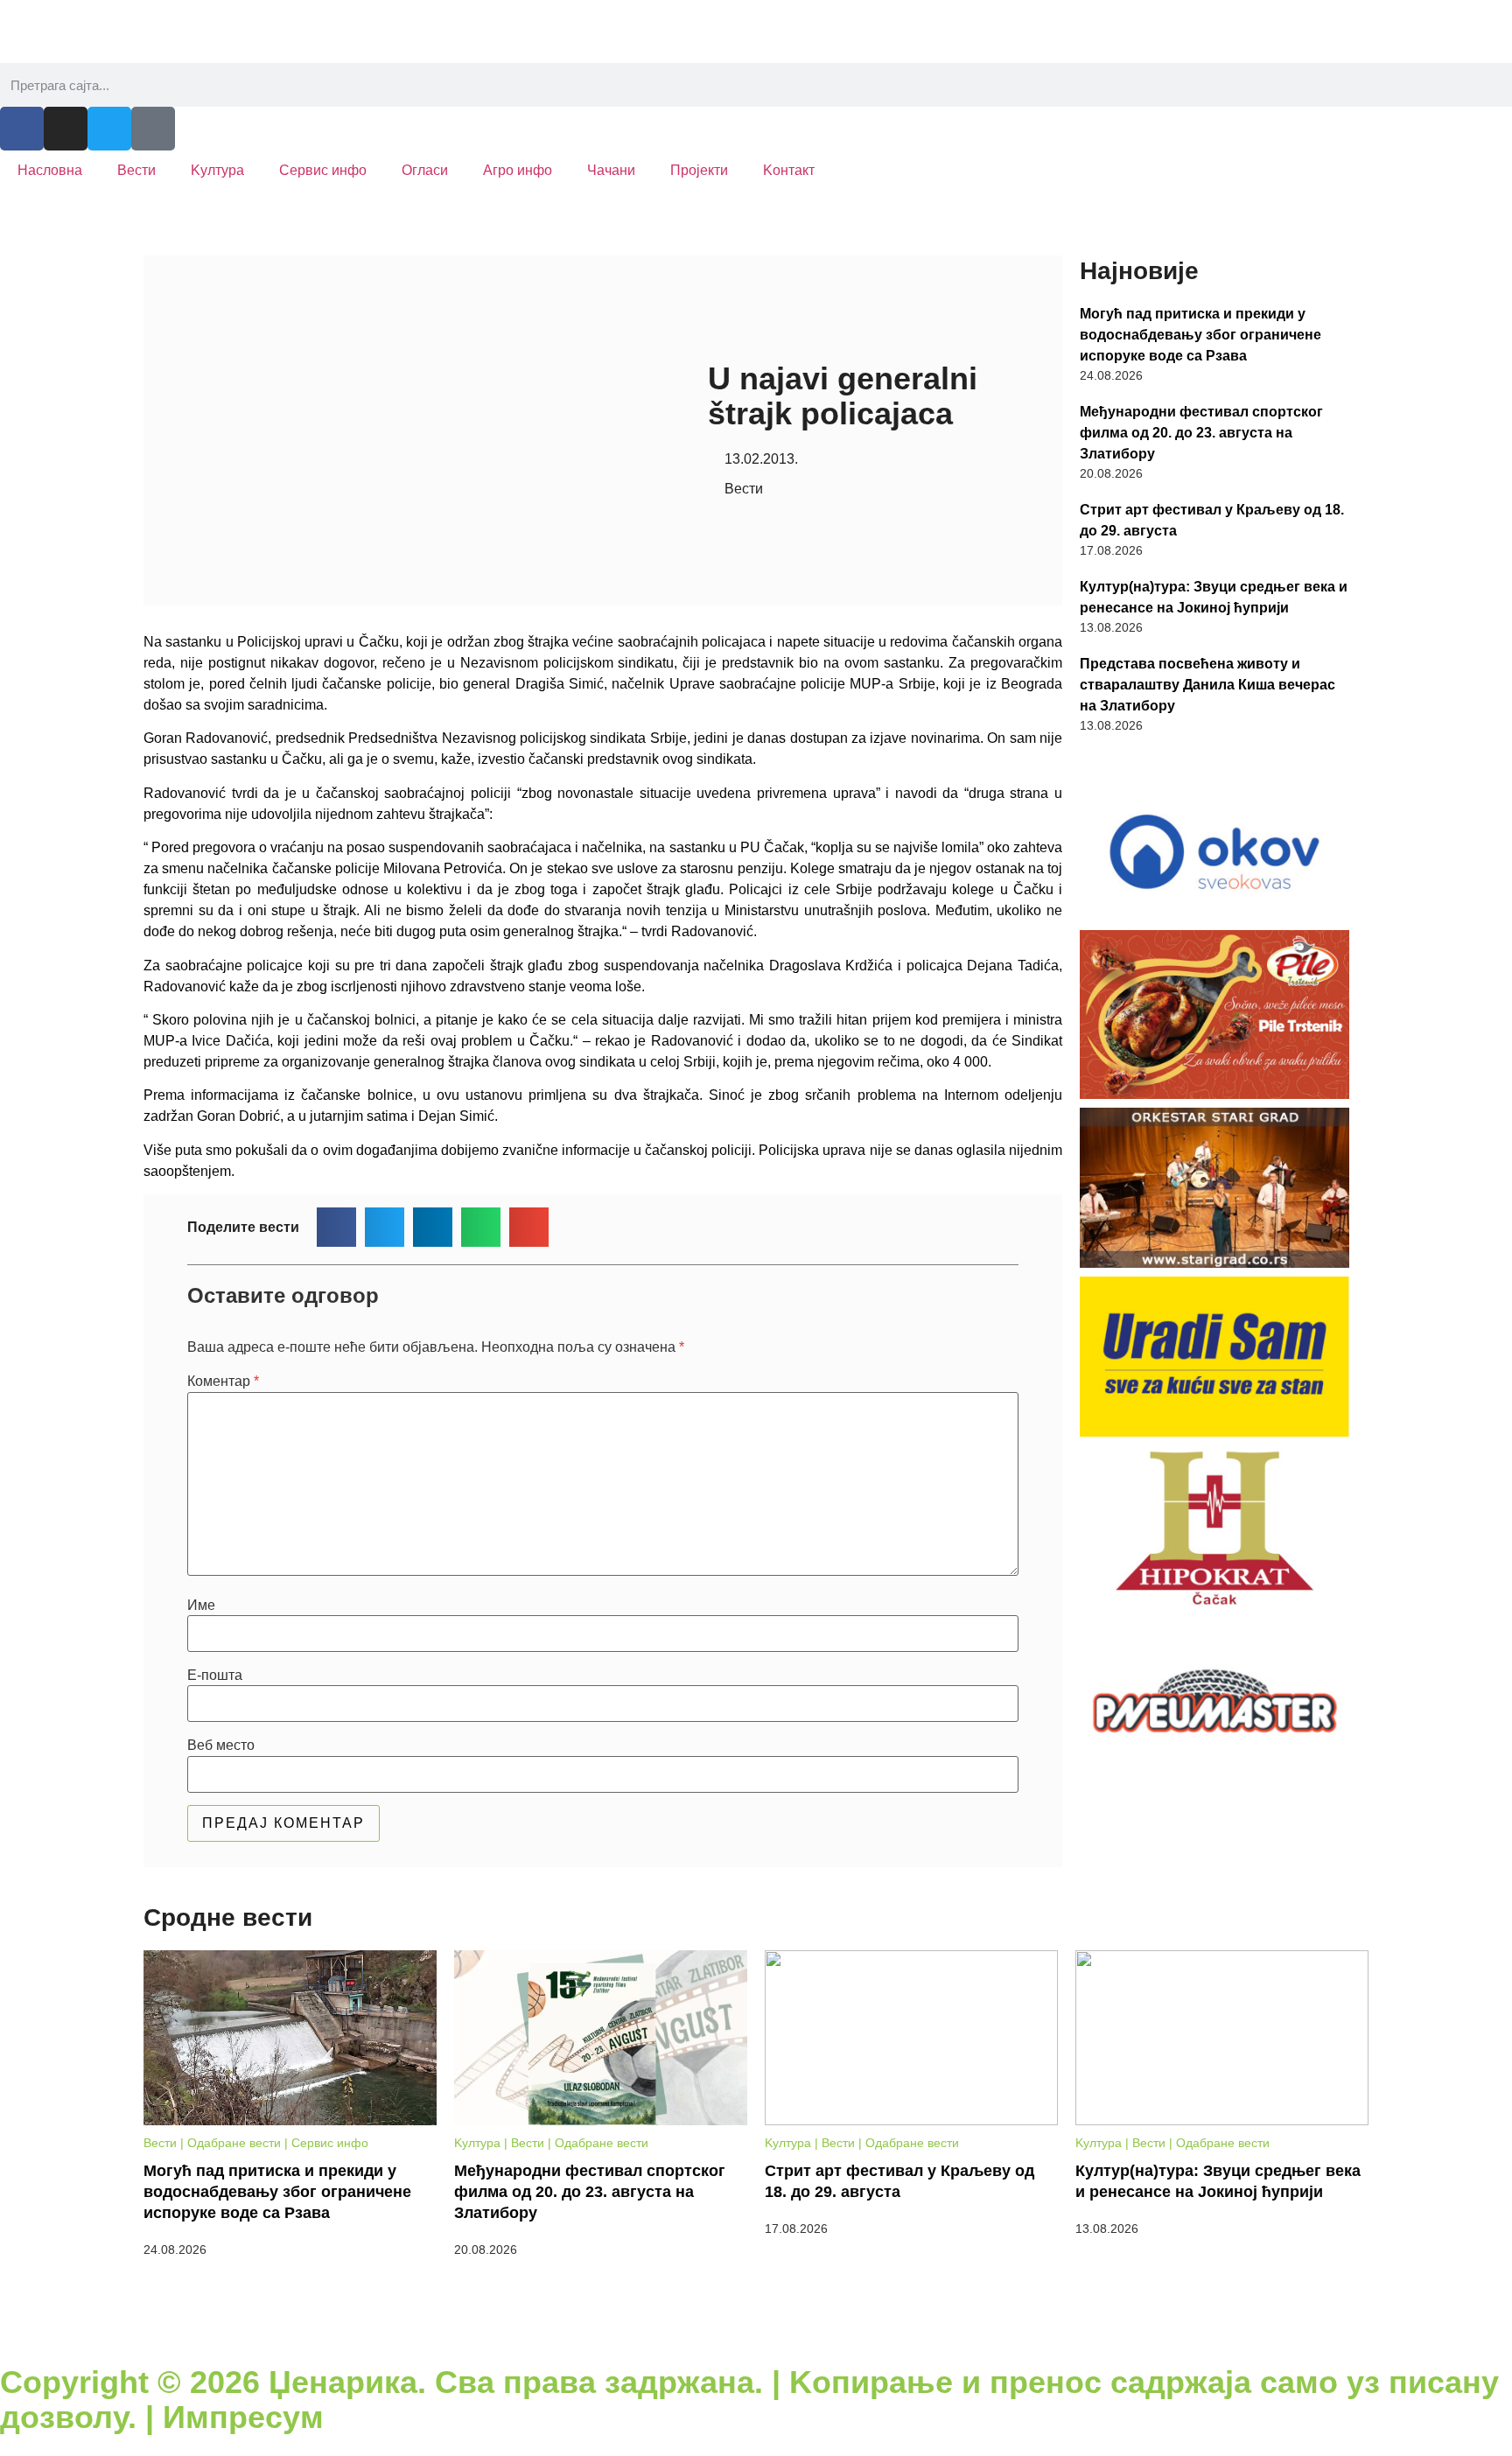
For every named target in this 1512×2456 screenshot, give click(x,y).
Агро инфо (518, 170)
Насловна (50, 170)
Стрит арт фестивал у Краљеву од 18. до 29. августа (1212, 520)
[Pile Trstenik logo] (1214, 1015)
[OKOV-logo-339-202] (1214, 850)
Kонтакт (789, 170)
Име (201, 1606)
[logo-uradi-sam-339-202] (1214, 1357)
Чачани (611, 170)
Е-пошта (215, 1676)
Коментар (223, 1382)
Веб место (221, 1746)
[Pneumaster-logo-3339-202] (1214, 1696)
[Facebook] (22, 129)
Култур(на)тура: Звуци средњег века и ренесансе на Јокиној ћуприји (1214, 597)
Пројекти (699, 170)
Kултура (217, 170)
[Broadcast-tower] (153, 129)
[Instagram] (66, 129)
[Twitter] (109, 129)
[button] (336, 1227)
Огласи (425, 170)
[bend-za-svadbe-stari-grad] (1214, 1188)
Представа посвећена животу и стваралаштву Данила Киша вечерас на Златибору (1207, 685)
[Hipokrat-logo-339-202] (1214, 1526)
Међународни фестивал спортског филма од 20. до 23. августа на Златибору (1201, 433)
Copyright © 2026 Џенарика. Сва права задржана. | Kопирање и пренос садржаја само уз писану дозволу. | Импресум (749, 2400)
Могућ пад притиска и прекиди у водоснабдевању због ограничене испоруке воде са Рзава (1200, 335)
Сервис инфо (323, 170)
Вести (136, 170)
